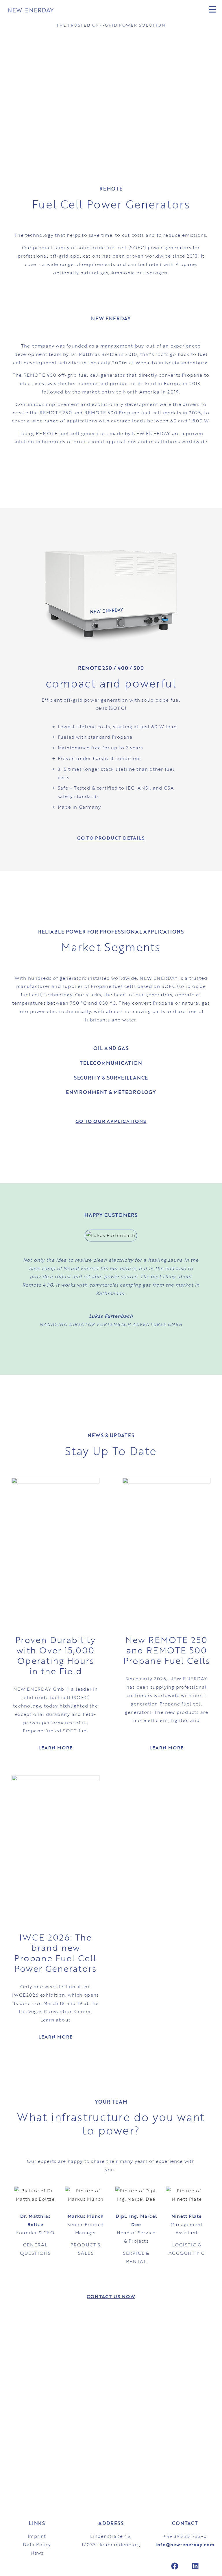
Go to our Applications (111, 1121)
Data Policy (37, 2544)
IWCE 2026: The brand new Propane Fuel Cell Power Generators (55, 1953)
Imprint (37, 2536)
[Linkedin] (195, 2566)
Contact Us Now (111, 2296)
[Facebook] (175, 2566)
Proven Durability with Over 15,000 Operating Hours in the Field (55, 1655)
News (37, 2553)
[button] (184, 10)
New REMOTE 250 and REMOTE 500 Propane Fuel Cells (167, 1650)
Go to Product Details (111, 838)
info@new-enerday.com (185, 2544)
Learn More (56, 1748)
